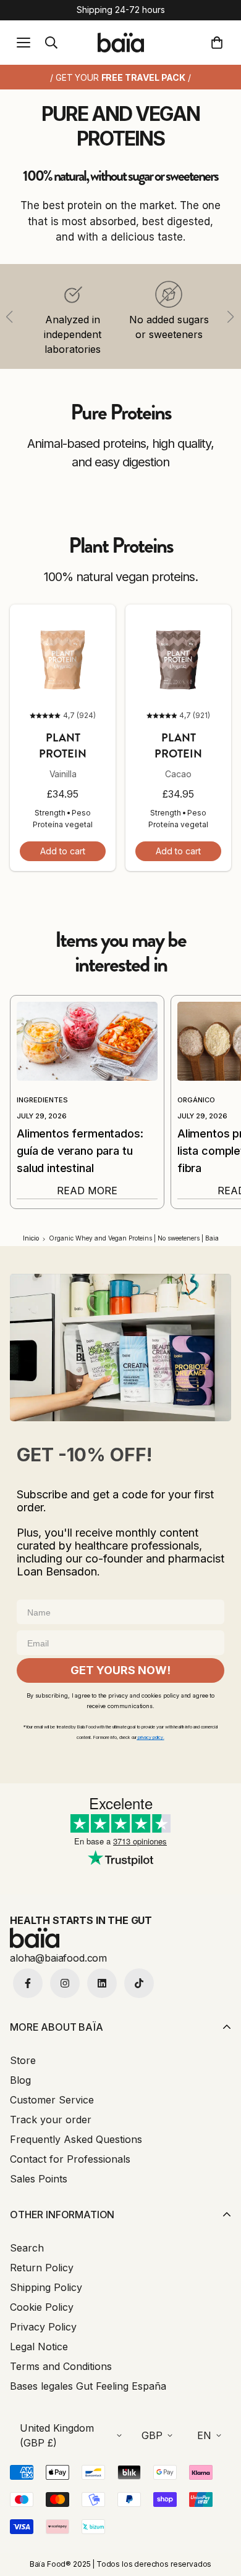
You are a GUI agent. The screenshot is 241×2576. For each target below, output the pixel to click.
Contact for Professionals (70, 2159)
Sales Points (39, 2179)
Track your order (51, 2120)
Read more (87, 1191)
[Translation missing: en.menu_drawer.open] (23, 43)
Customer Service (52, 2100)
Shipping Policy (46, 2287)
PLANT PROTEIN (63, 746)
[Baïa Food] (121, 42)
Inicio (31, 1238)
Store (23, 2060)
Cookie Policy (42, 2307)
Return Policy (42, 2268)
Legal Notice (39, 2347)
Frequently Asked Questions (76, 2139)
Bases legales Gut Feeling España (88, 2386)
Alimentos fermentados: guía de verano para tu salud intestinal (80, 1151)
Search (27, 2248)
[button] (219, 43)
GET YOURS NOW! (120, 1670)
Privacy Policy (43, 2327)
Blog (20, 2080)
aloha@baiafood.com (58, 1958)
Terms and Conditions (61, 2366)
